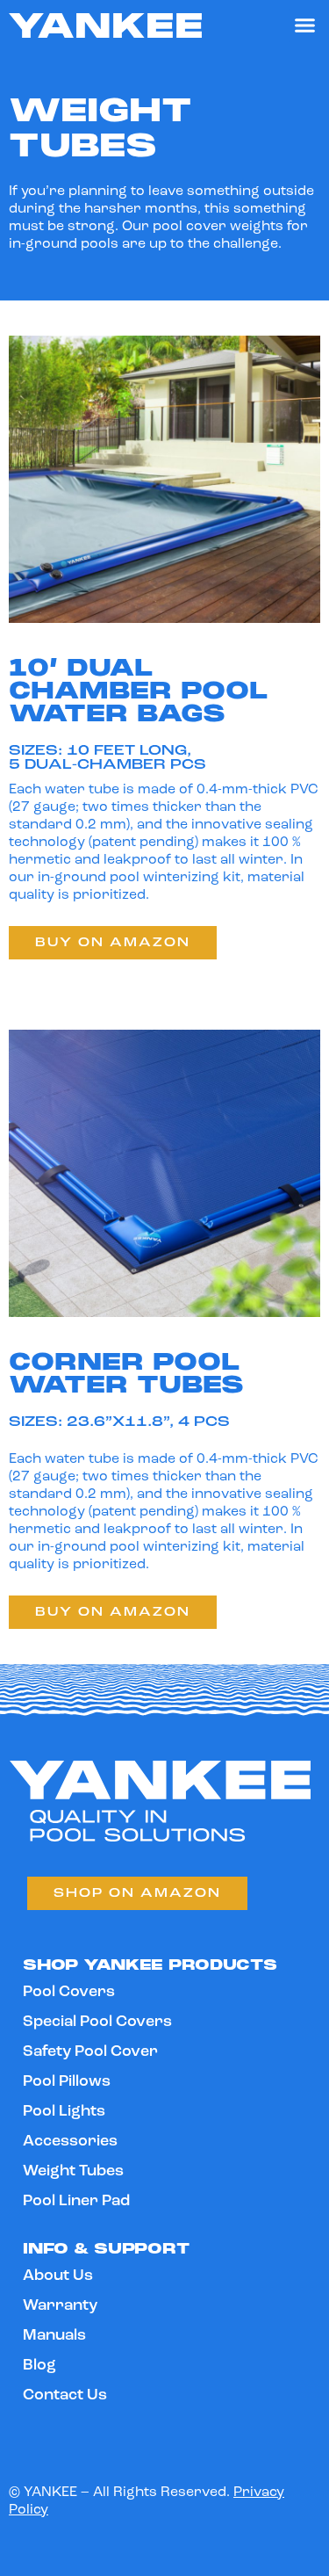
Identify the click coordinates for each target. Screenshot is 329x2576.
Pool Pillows (67, 2082)
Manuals (54, 2336)
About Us (58, 2276)
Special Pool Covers (97, 2022)
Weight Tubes (73, 2172)
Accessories (70, 2142)
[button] (305, 25)
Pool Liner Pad (76, 2202)
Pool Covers (69, 1993)
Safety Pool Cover (90, 2052)
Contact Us (65, 2396)
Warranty (60, 2306)
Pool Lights (64, 2112)
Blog (39, 2366)
